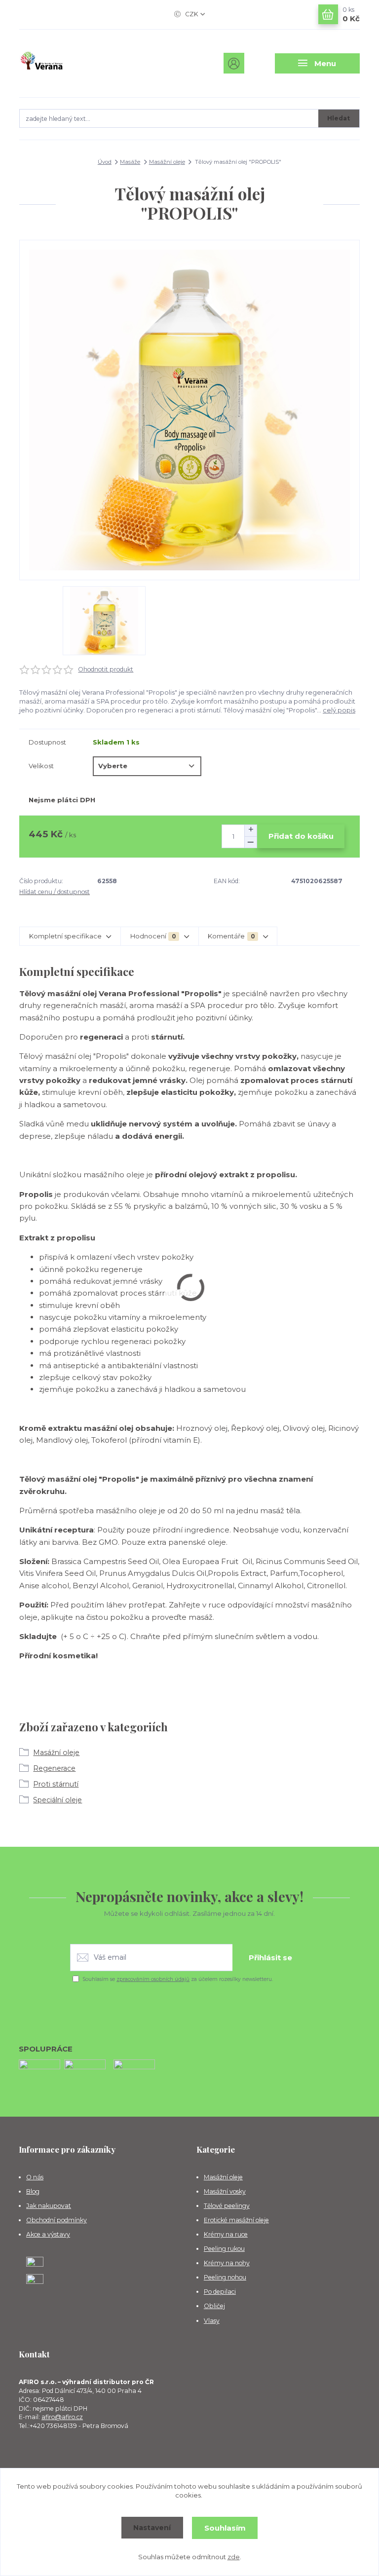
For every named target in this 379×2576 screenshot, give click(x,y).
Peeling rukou (224, 2249)
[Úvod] (70, 63)
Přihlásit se (270, 1958)
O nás (35, 2177)
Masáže (130, 162)
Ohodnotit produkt (106, 669)
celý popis (339, 710)
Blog (33, 2191)
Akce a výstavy (48, 2234)
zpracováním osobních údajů (153, 1979)
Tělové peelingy (227, 2206)
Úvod (105, 162)
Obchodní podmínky (57, 2220)
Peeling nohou (225, 2277)
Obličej (214, 2306)
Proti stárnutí (56, 1784)
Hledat (339, 118)
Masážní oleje (167, 162)
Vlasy (212, 2321)
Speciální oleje (57, 1800)
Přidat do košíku (301, 836)
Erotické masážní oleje (236, 2220)
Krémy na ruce (226, 2234)
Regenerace (54, 1768)
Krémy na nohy (227, 2263)
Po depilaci (220, 2292)
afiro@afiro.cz (62, 2417)
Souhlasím (225, 2528)
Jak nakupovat (49, 2206)
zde (234, 2557)
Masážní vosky (225, 2191)
